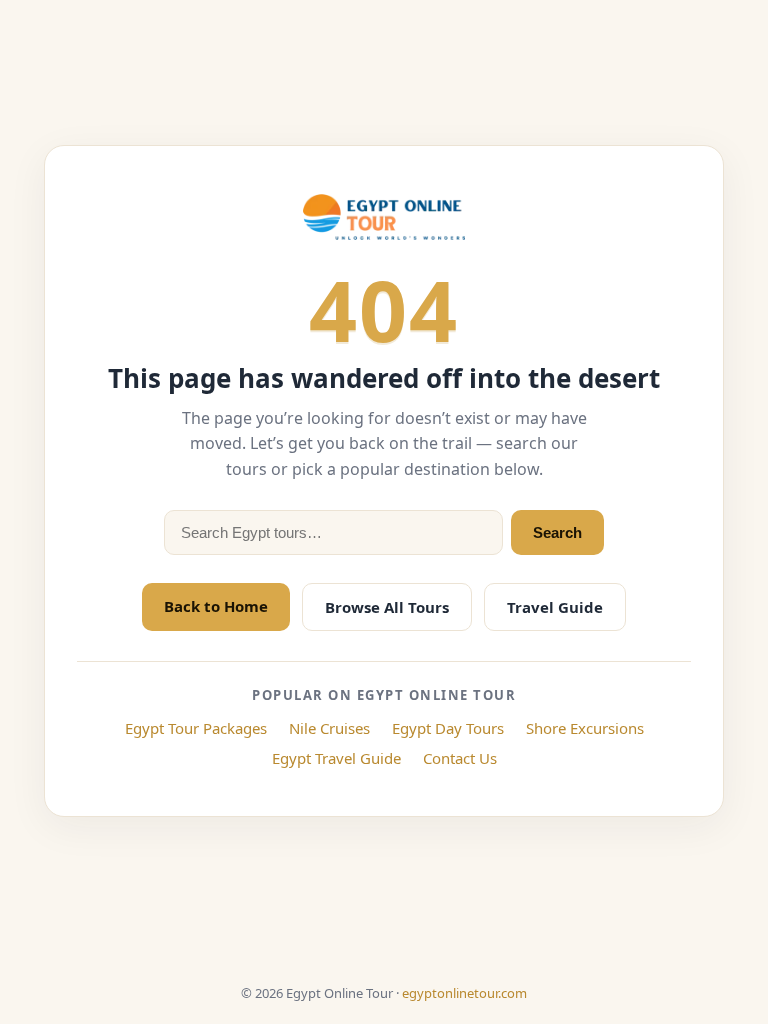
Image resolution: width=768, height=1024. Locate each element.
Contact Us (460, 758)
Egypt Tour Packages (196, 728)
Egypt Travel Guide (336, 758)
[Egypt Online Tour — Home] (384, 217)
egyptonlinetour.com (464, 993)
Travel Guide (555, 607)
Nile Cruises (329, 728)
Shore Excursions (585, 728)
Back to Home (216, 606)
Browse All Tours (387, 607)
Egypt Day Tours (448, 728)
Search (557, 532)
